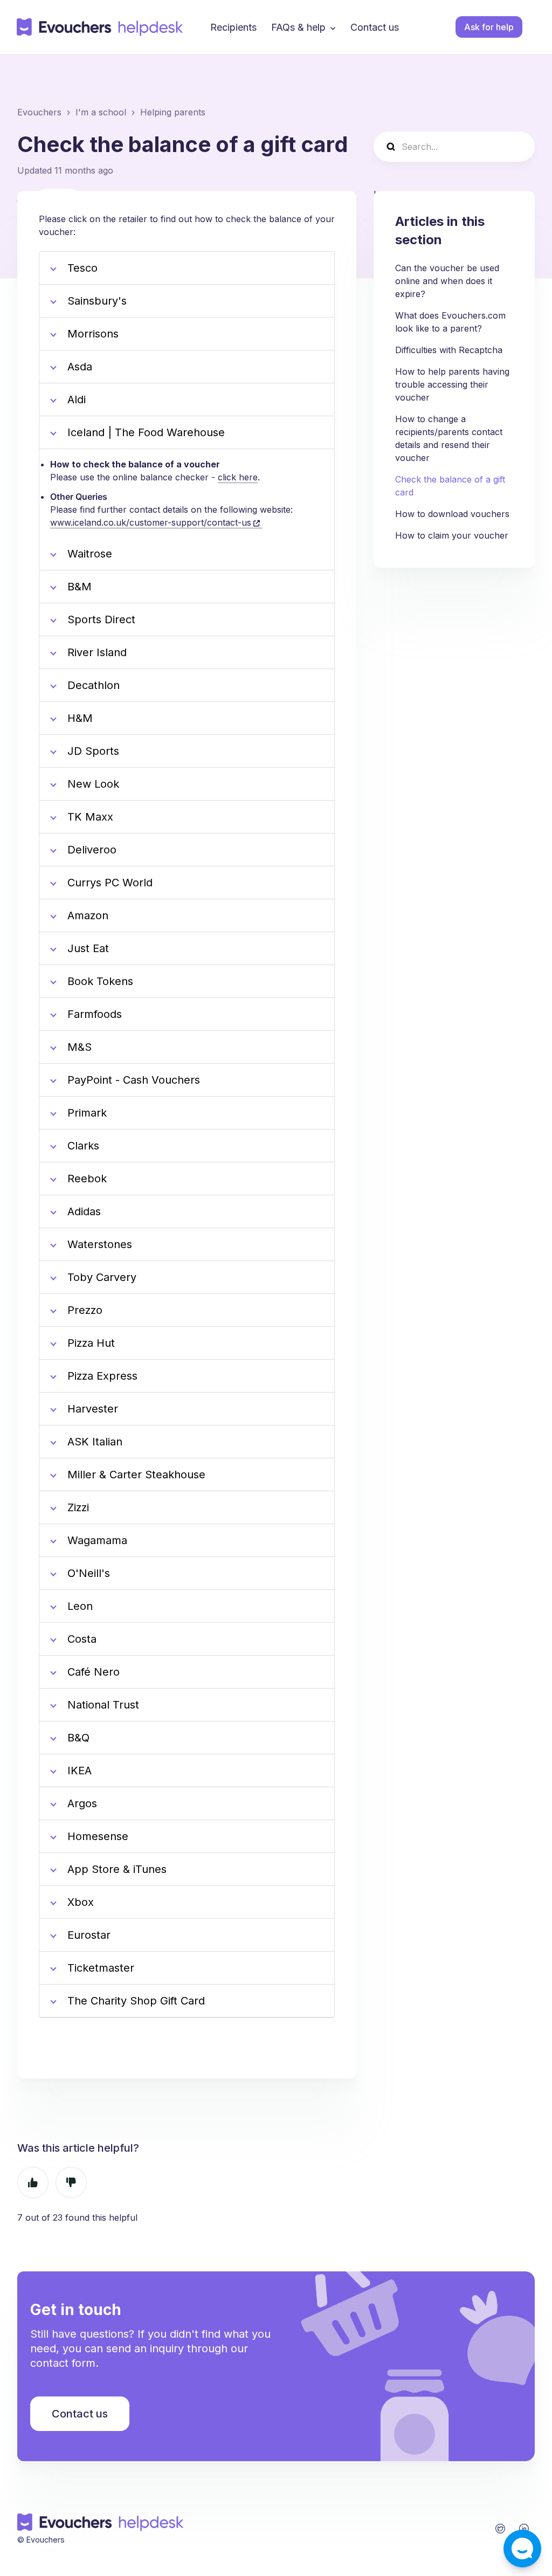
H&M (80, 718)
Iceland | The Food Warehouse (146, 432)
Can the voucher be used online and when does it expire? (447, 281)
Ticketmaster (101, 1968)
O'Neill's (89, 1573)
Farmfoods (95, 1014)
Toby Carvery (103, 1277)
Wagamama (97, 1540)
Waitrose (90, 554)
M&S (80, 1047)
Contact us (375, 27)
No (71, 2182)
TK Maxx (90, 817)
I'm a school (101, 112)
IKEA (80, 1771)
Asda (80, 367)
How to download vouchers (452, 514)
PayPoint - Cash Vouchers (134, 1080)
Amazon (88, 915)
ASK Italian (96, 1442)
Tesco (82, 268)
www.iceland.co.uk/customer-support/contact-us (151, 522)
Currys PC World (110, 883)
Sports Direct (101, 619)
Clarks (83, 1146)
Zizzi (78, 1507)
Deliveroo (92, 850)
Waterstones (100, 1244)
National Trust (105, 1705)
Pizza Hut (93, 1343)
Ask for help (489, 27)
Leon (80, 1606)
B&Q (78, 1738)
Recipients (233, 27)
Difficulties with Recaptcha (449, 350)
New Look (93, 784)
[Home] (100, 27)
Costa (82, 1639)
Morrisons (93, 334)
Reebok (87, 1179)
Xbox (81, 1902)
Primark (87, 1113)
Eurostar (89, 1935)
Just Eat (88, 948)
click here (238, 477)
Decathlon (94, 685)
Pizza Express (102, 1376)
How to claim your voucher (452, 535)
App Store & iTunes (117, 1869)
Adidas (84, 1211)
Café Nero (94, 1672)
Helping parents (173, 112)
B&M (80, 587)
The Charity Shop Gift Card (136, 2001)
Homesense (98, 1836)
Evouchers (39, 112)
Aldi (77, 400)
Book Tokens (100, 981)
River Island (97, 652)
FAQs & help (298, 27)
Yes (33, 2182)
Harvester (93, 1409)
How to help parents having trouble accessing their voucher (452, 384)
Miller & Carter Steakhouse (136, 1475)
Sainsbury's (97, 301)
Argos (82, 1803)
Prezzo (85, 1310)
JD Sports (93, 751)
